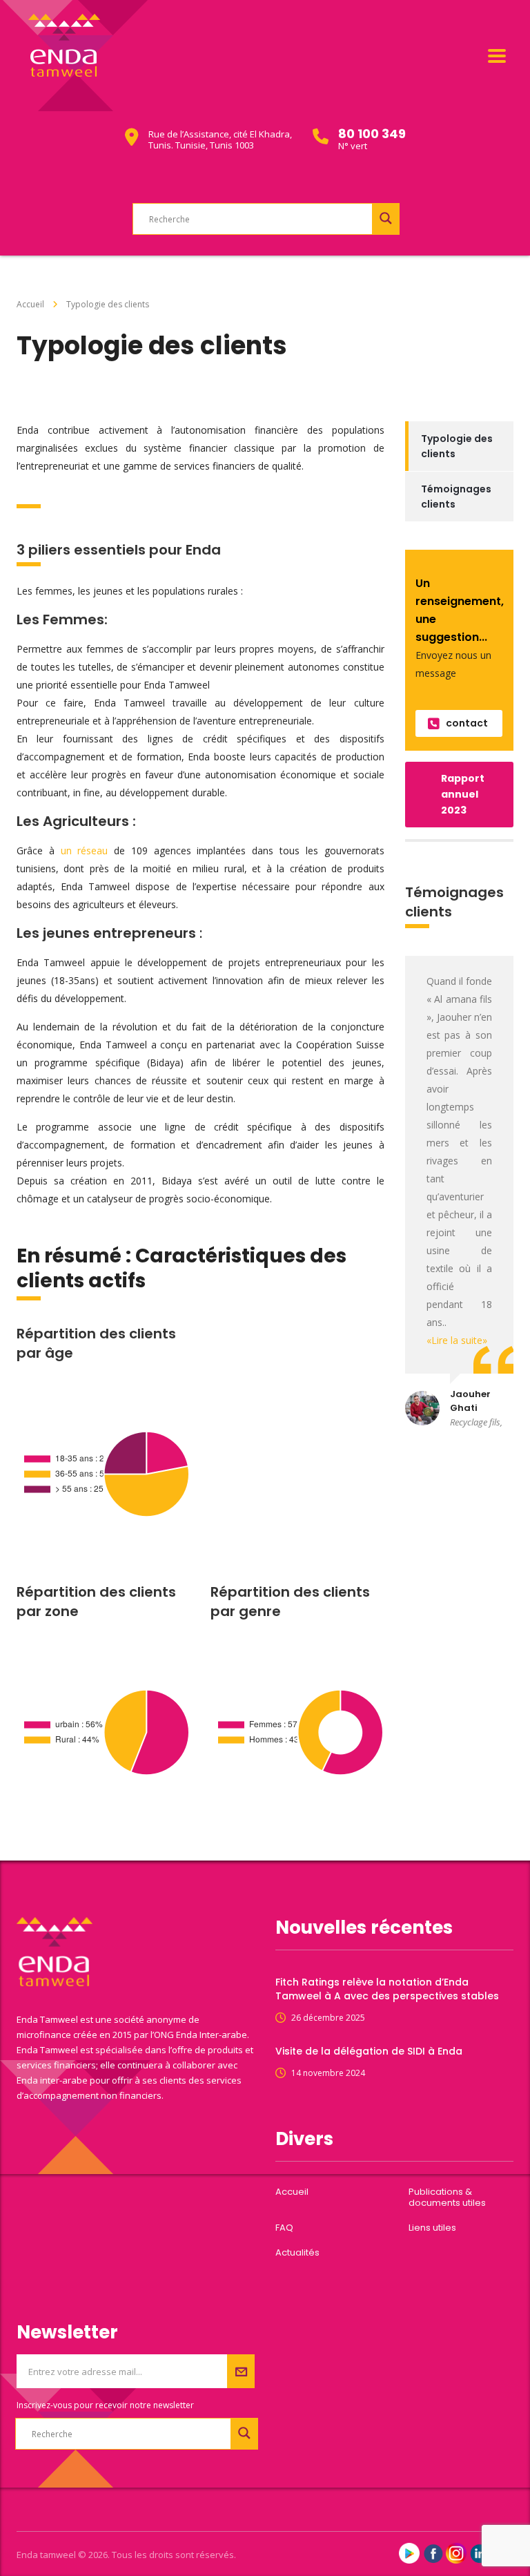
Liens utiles (432, 2228)
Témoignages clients (456, 497)
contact (467, 723)
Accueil (30, 304)
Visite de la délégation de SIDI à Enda (369, 2051)
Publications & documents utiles (447, 2198)
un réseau (85, 850)
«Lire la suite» (457, 1340)
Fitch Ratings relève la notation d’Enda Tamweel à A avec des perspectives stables (387, 1989)
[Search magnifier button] (386, 218)
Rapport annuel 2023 (463, 794)
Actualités (297, 2253)
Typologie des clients (457, 446)
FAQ (284, 2228)
